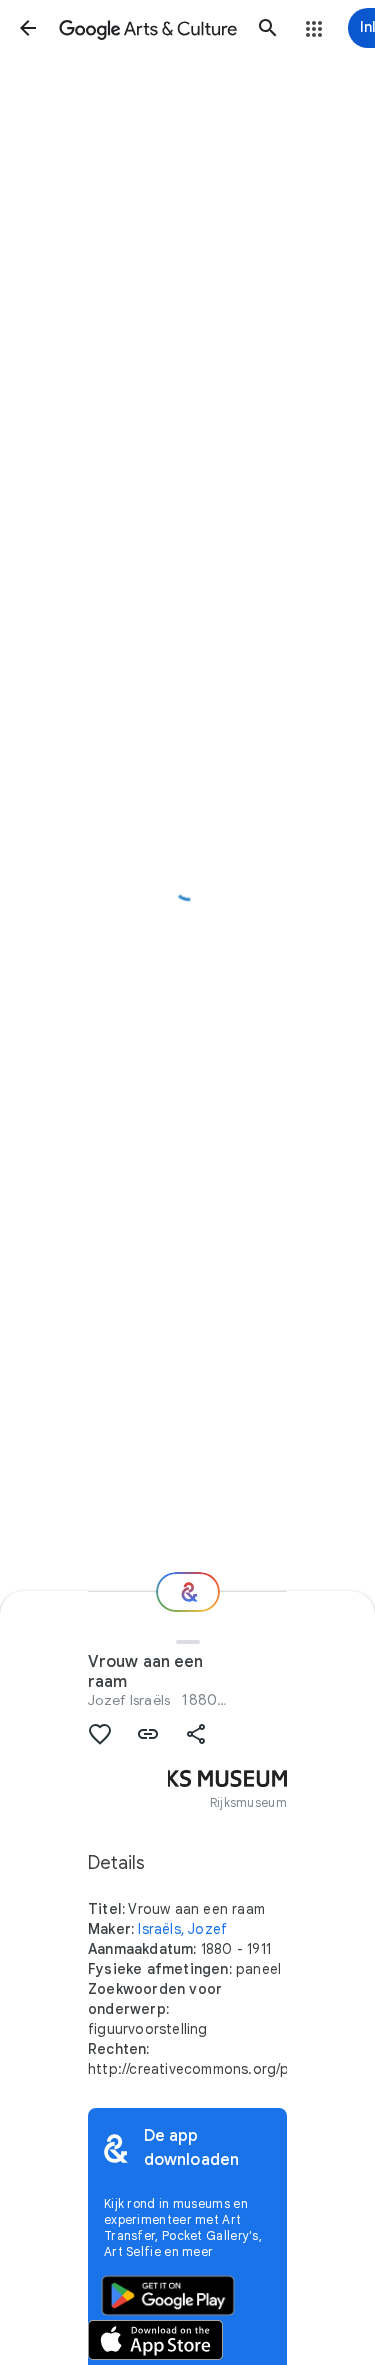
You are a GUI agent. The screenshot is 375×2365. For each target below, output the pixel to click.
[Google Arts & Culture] (148, 28)
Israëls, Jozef (182, 1929)
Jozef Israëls (129, 1700)
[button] (28, 28)
